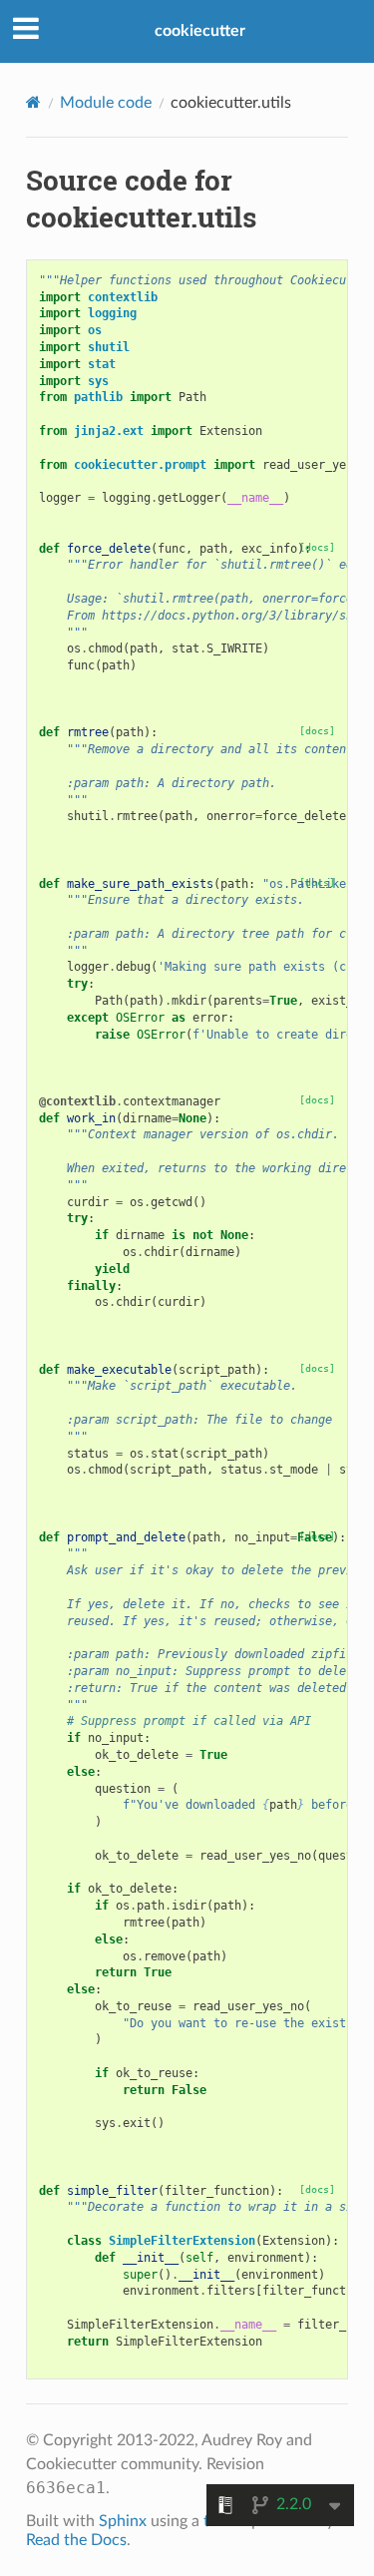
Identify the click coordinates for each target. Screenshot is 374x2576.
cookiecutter (200, 31)
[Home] (33, 102)
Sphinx (123, 2521)
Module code (106, 103)
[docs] (317, 731)
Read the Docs (76, 2540)
